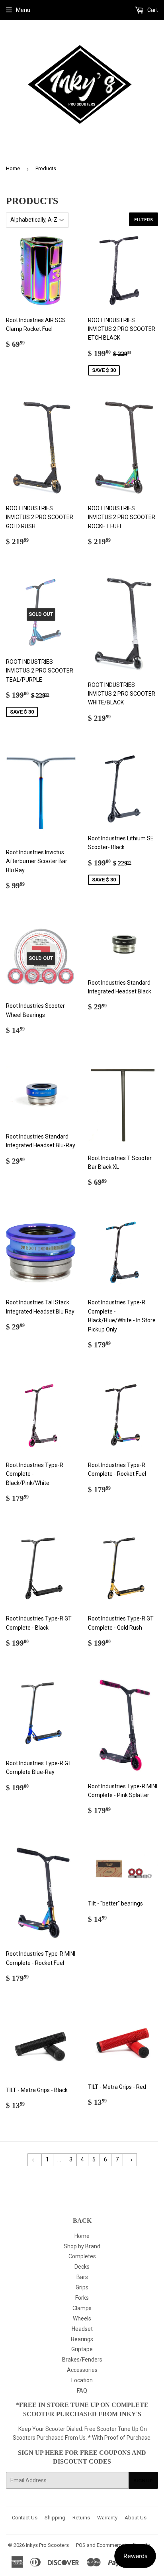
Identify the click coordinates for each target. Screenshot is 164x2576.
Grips (82, 2287)
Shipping (55, 2518)
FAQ (82, 2391)
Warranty (107, 2518)
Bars (82, 2277)
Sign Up (143, 2481)
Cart (152, 10)
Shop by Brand (82, 2246)
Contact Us (25, 2518)
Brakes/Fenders (82, 2360)
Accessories (82, 2370)
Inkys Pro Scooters (47, 2545)
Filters (143, 219)
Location (82, 2380)
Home (13, 168)
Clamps (82, 2308)
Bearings (82, 2339)
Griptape (82, 2349)
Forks (82, 2298)
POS (81, 2545)
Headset (82, 2329)
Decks (82, 2267)
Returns (81, 2518)
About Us (136, 2518)
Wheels (82, 2318)
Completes (82, 2256)
